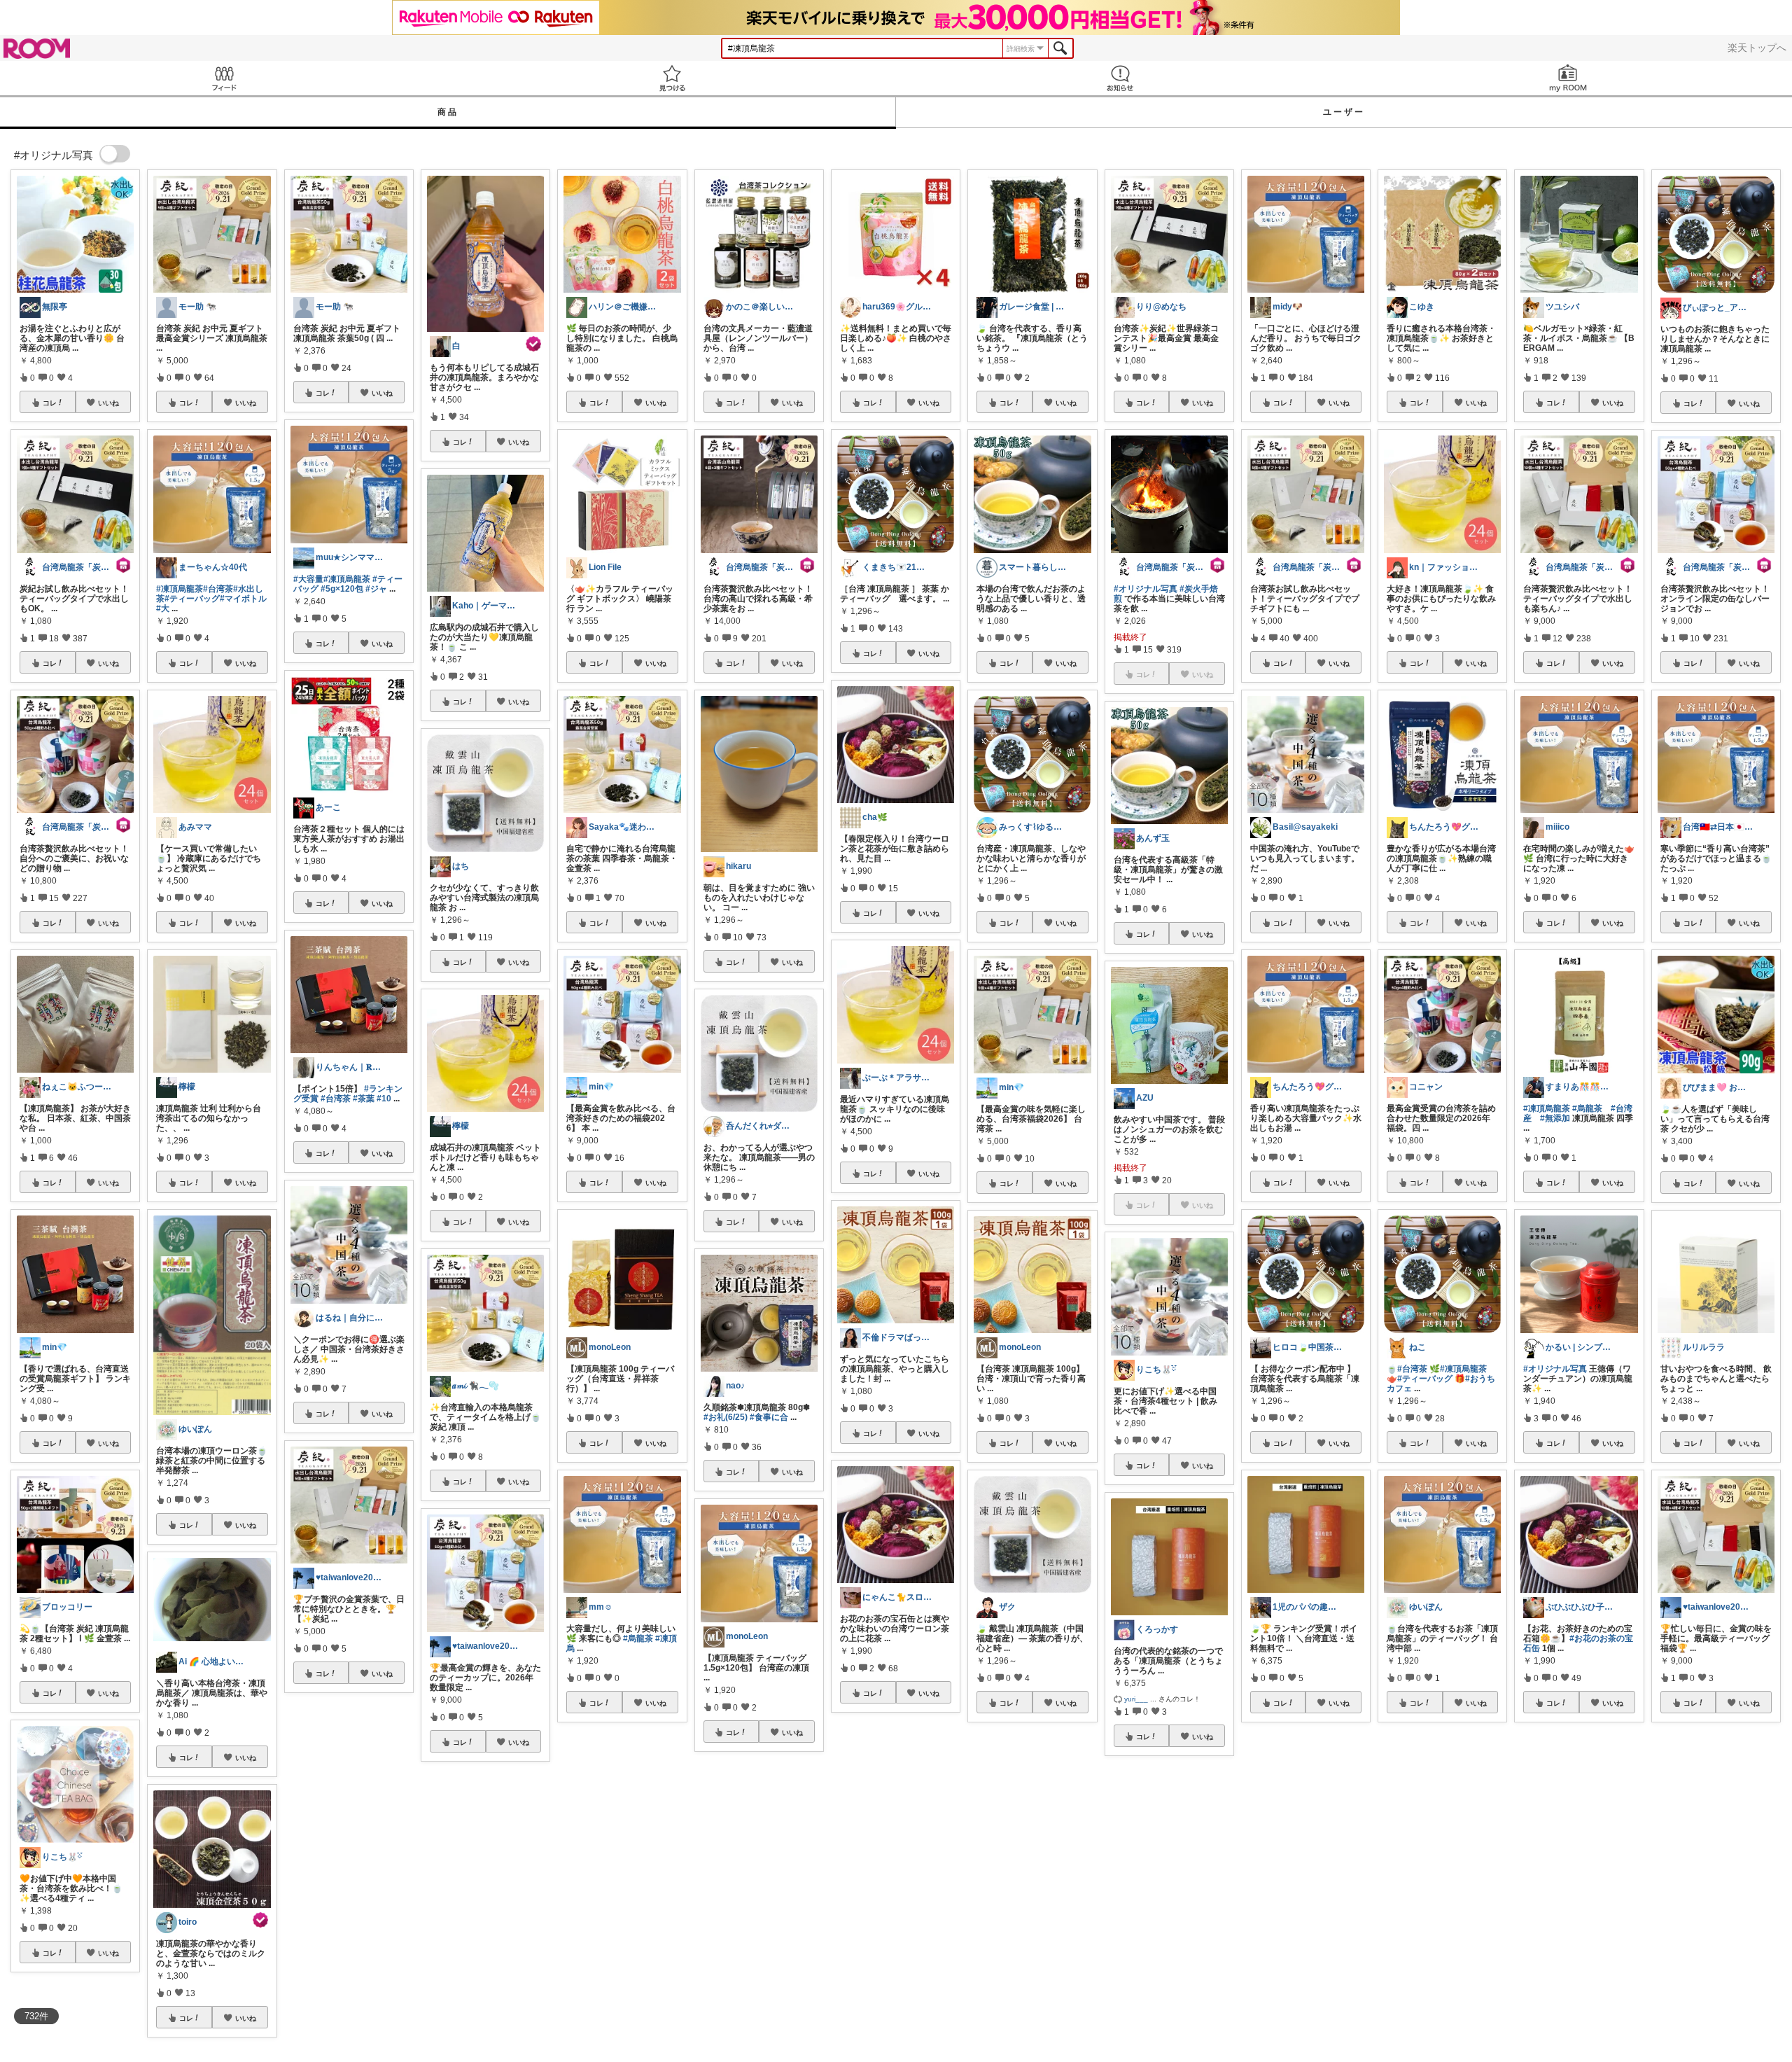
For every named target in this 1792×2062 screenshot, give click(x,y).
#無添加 (1555, 1118)
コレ (50, 403)
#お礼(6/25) (726, 1417)
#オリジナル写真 (1146, 589)
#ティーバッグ (192, 599)
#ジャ (376, 589)
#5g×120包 (342, 589)
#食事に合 (769, 1417)
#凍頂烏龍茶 (180, 589)
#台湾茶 (218, 589)
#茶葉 (364, 1099)
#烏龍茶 (638, 1638)
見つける (672, 78)
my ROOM (1568, 78)
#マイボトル (243, 599)
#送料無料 (1406, 1861)
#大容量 (308, 579)
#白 (922, 1861)
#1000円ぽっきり (1694, 1888)
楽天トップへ (1757, 48)
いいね (108, 403)
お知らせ (1120, 78)
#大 (163, 608)
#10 (384, 1099)
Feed (224, 78)
